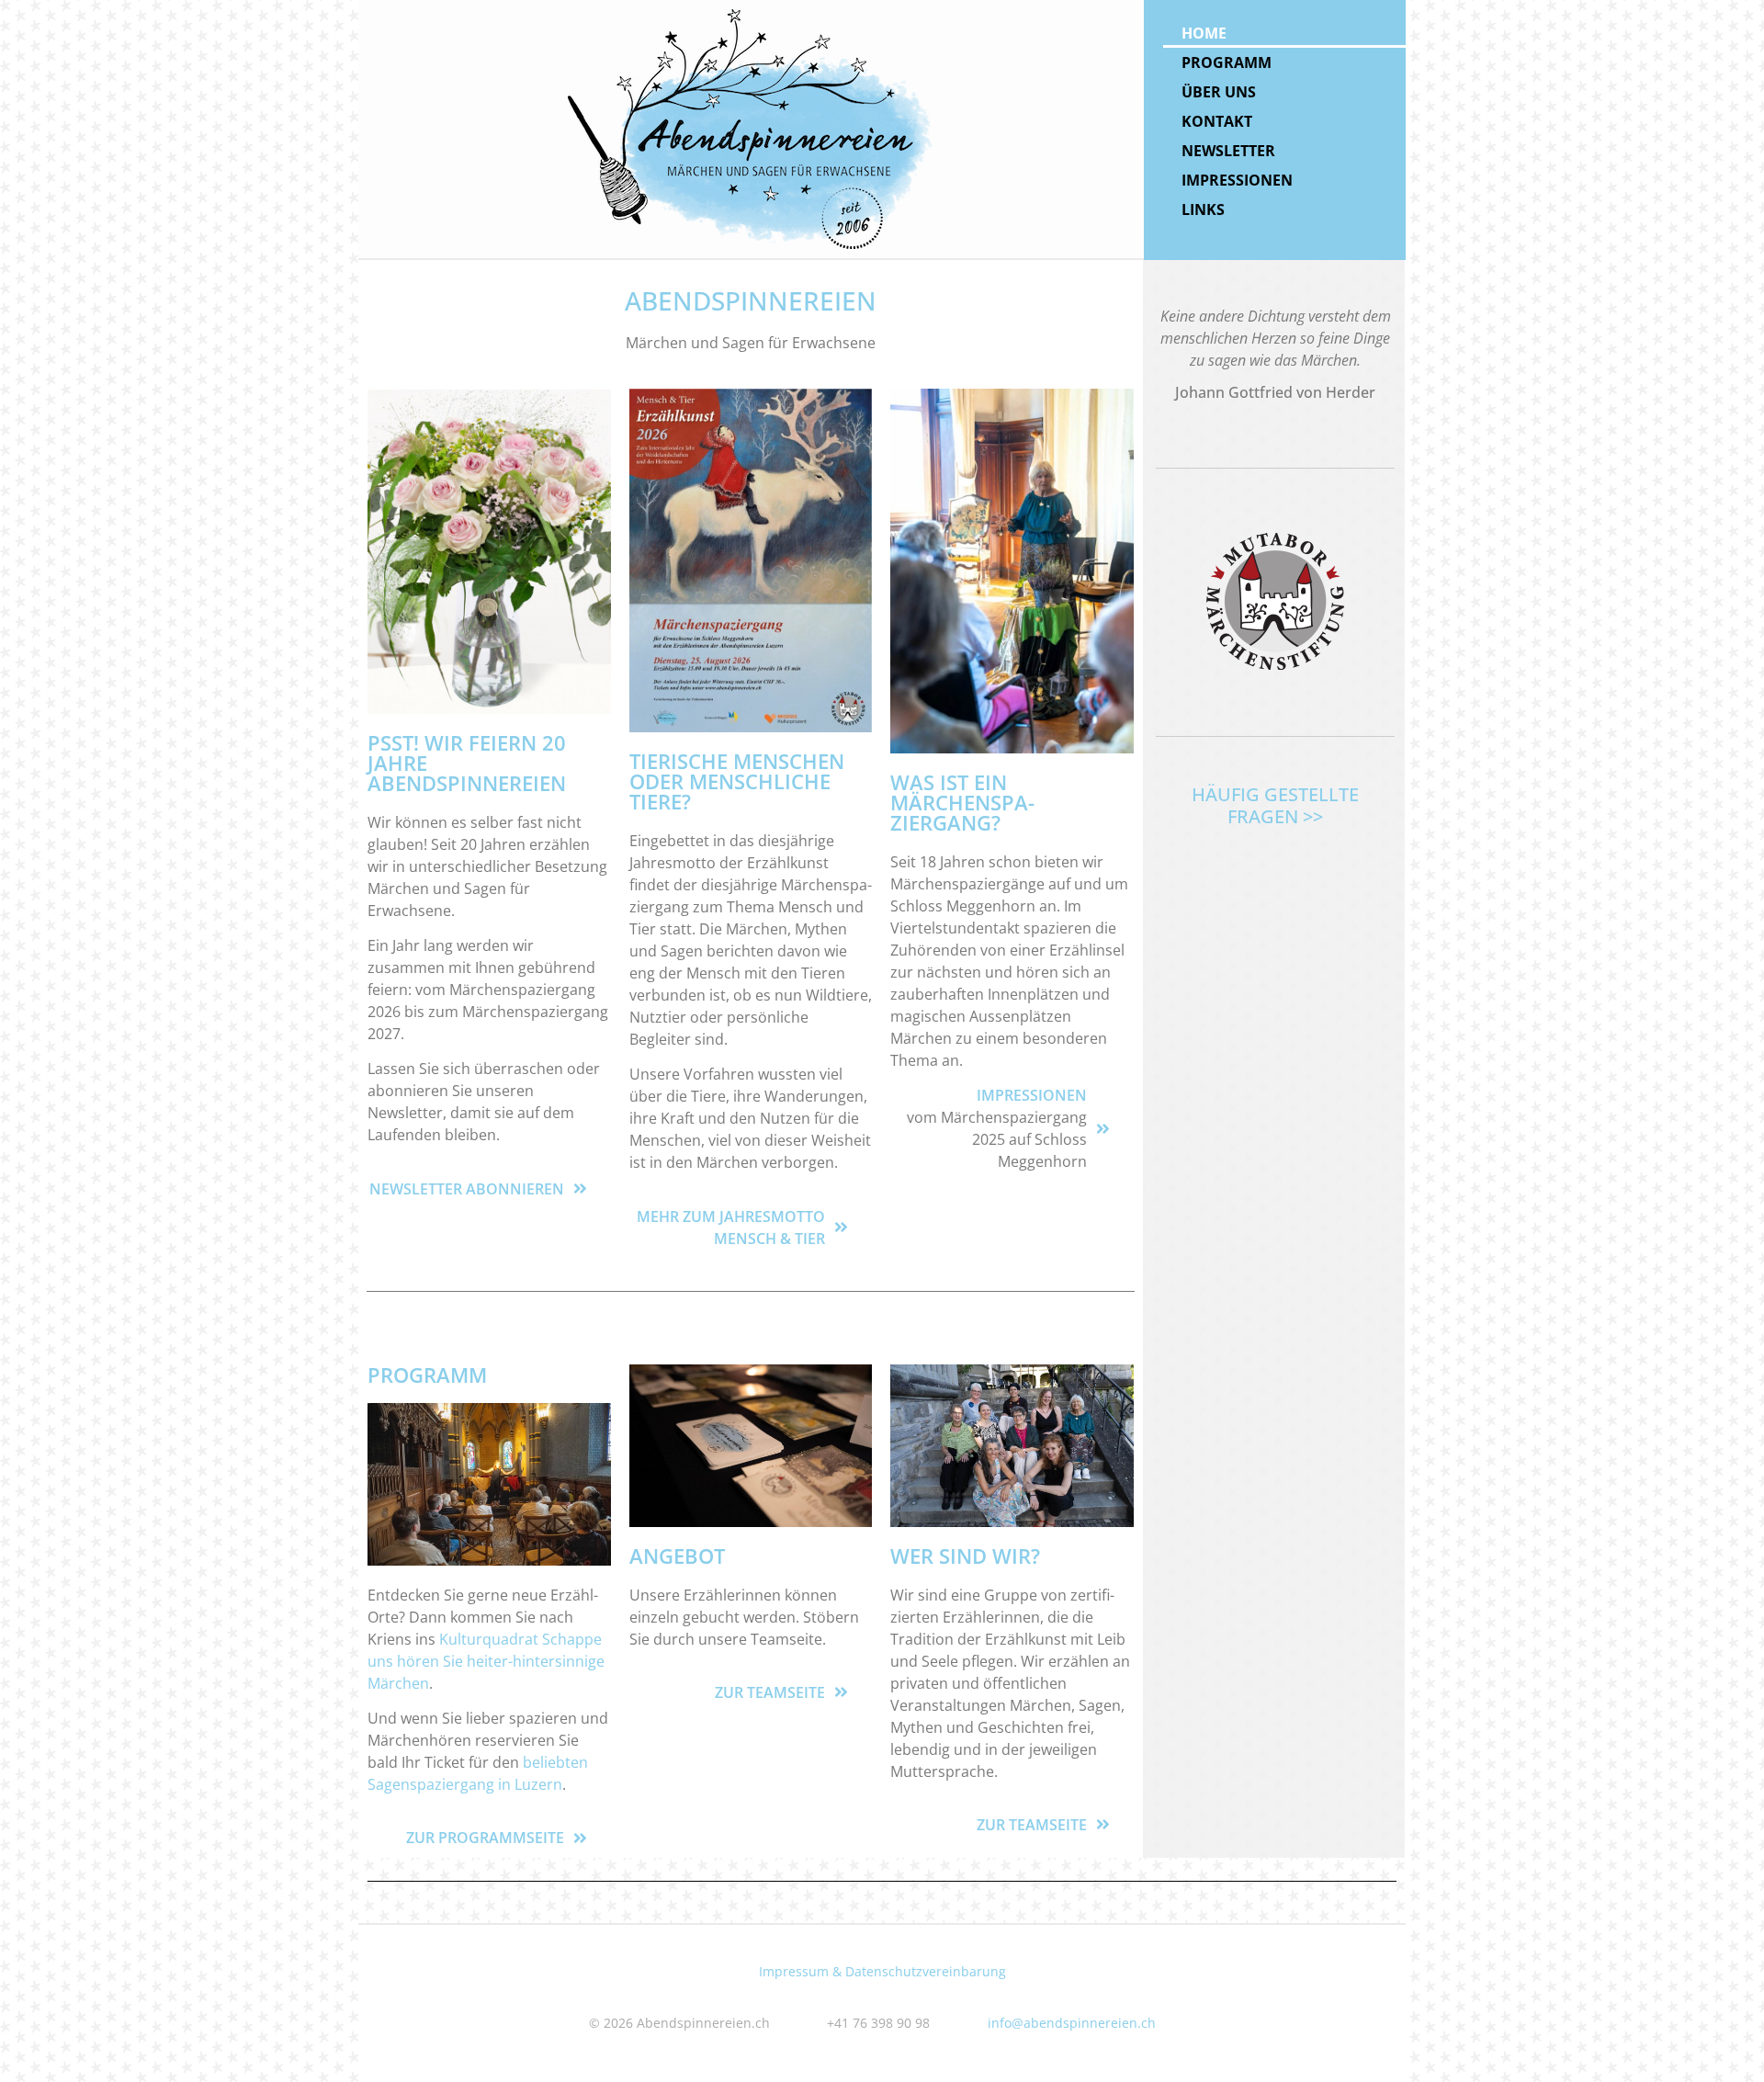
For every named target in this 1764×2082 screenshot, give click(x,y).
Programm (1227, 62)
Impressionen (1237, 180)
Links (1203, 209)
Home (1204, 33)
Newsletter (1228, 151)
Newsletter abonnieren (467, 1189)
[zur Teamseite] (841, 1692)
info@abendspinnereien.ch (1072, 2023)
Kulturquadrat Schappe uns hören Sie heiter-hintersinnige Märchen (486, 1661)
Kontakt (1217, 121)
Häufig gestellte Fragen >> (1275, 805)
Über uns (1219, 92)
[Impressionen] (1103, 1129)
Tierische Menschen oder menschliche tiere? (737, 781)
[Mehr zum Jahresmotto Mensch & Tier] (841, 1227)
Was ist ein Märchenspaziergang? (962, 802)
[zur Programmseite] (580, 1838)
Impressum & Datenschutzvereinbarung (882, 1971)
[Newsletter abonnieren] (580, 1188)
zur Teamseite (770, 1692)
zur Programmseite (485, 1838)
